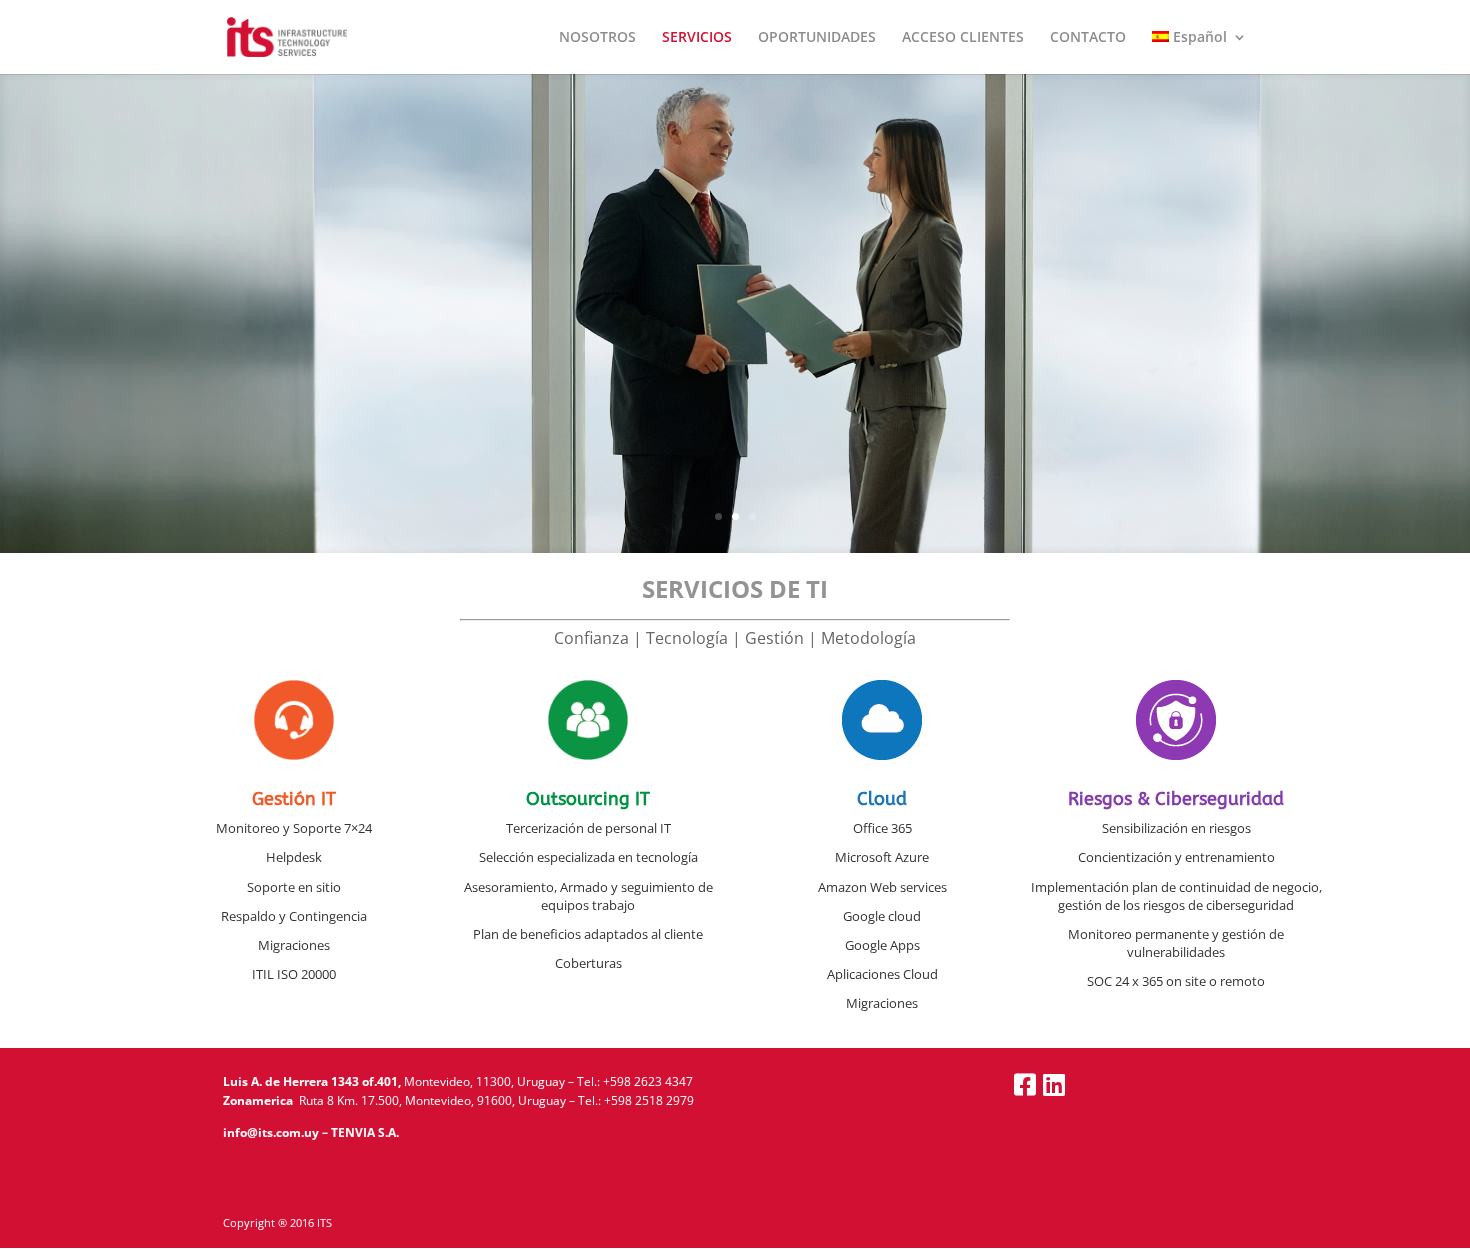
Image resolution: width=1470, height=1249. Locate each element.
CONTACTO (1088, 38)
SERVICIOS (697, 38)
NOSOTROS (597, 38)
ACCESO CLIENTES (963, 38)
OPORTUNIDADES (817, 38)
